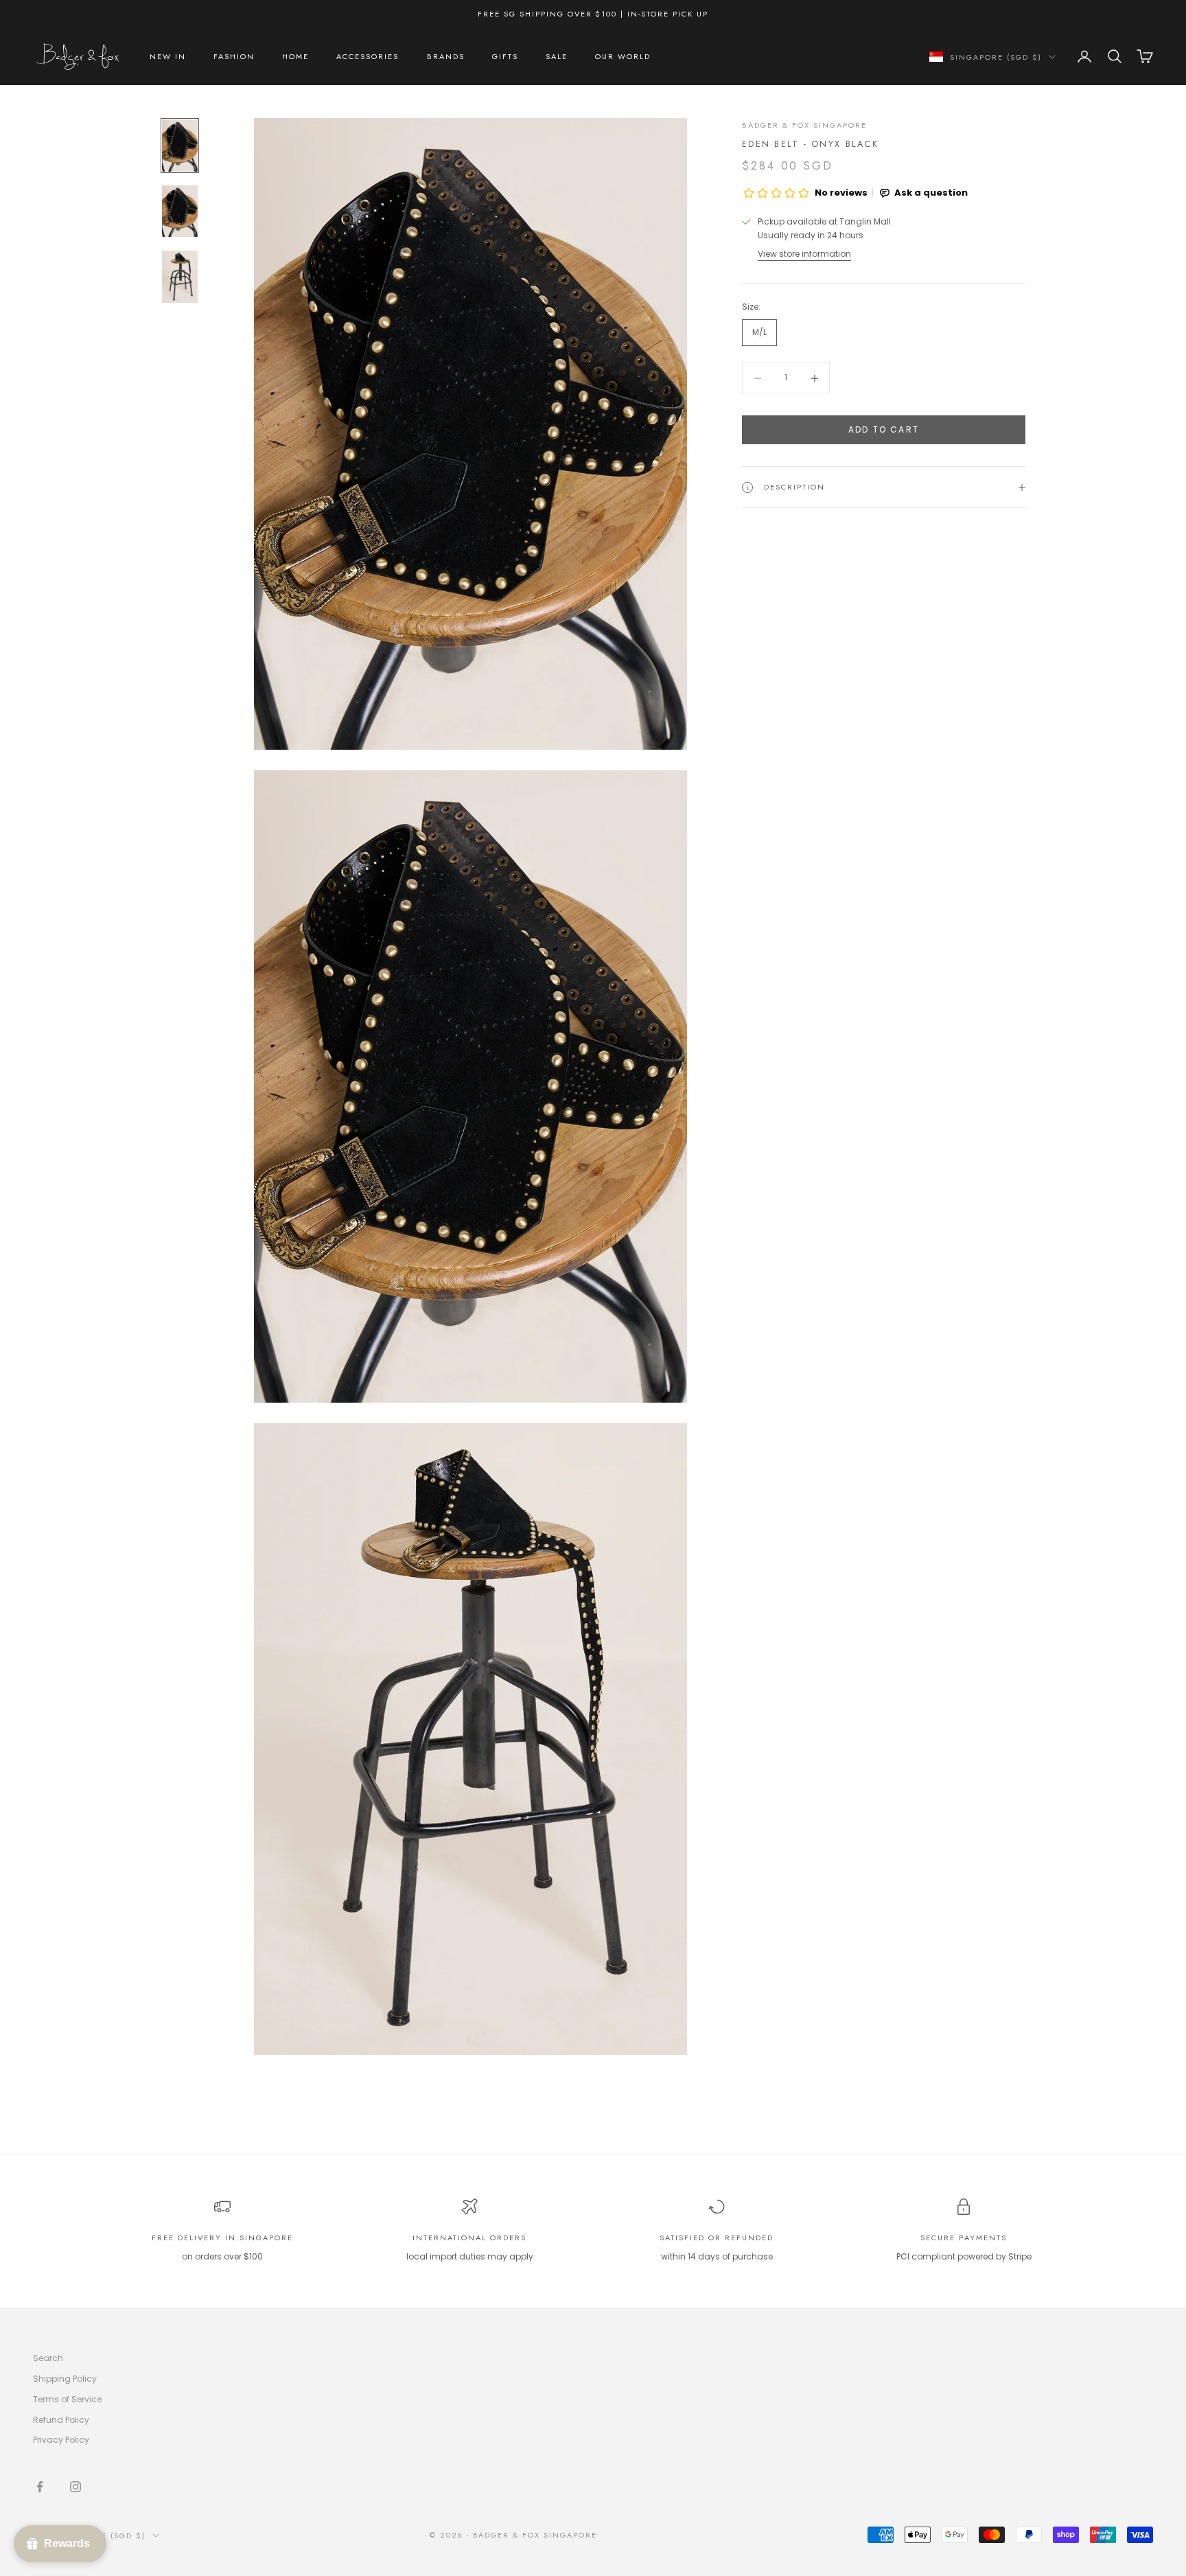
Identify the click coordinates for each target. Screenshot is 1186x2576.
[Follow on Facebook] (40, 2487)
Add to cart (884, 430)
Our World (623, 56)
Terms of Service (67, 2399)
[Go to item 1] (180, 146)
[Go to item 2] (180, 211)
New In (168, 56)
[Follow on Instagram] (75, 2487)
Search (48, 2358)
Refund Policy (61, 2420)
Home (295, 56)
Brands (446, 56)
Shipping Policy (65, 2379)
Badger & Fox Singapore (804, 125)
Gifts (505, 56)
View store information (804, 254)
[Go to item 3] (180, 277)
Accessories (368, 56)
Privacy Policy (61, 2440)
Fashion (234, 56)
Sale (557, 56)
